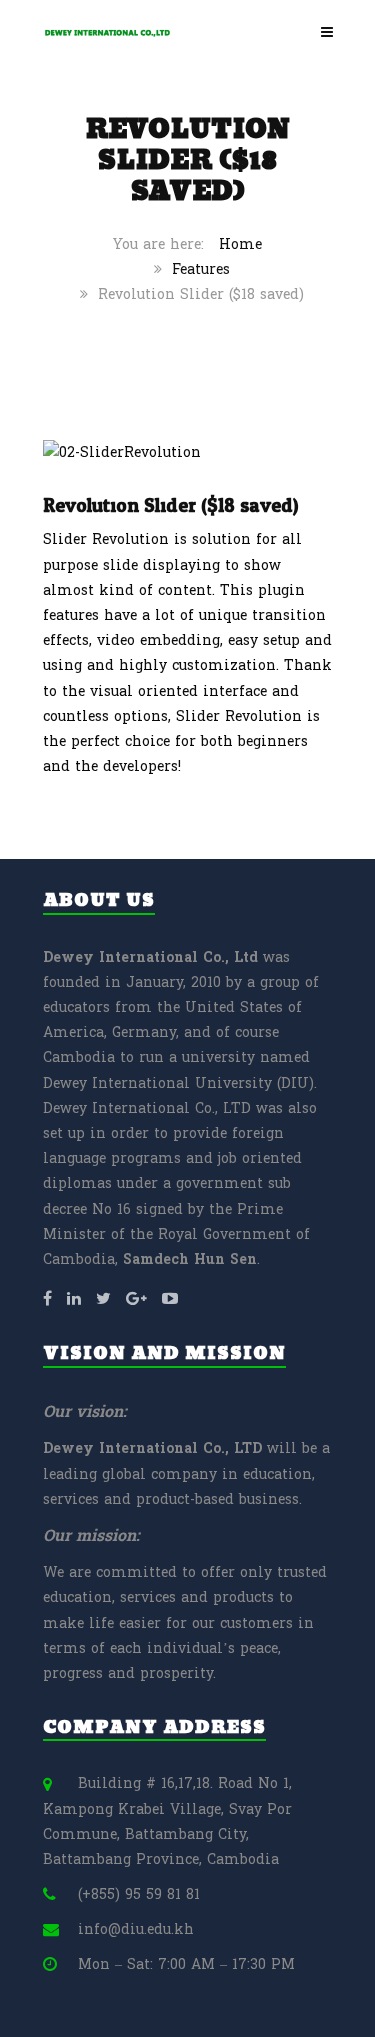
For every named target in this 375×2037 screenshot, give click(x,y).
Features (201, 269)
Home (240, 244)
